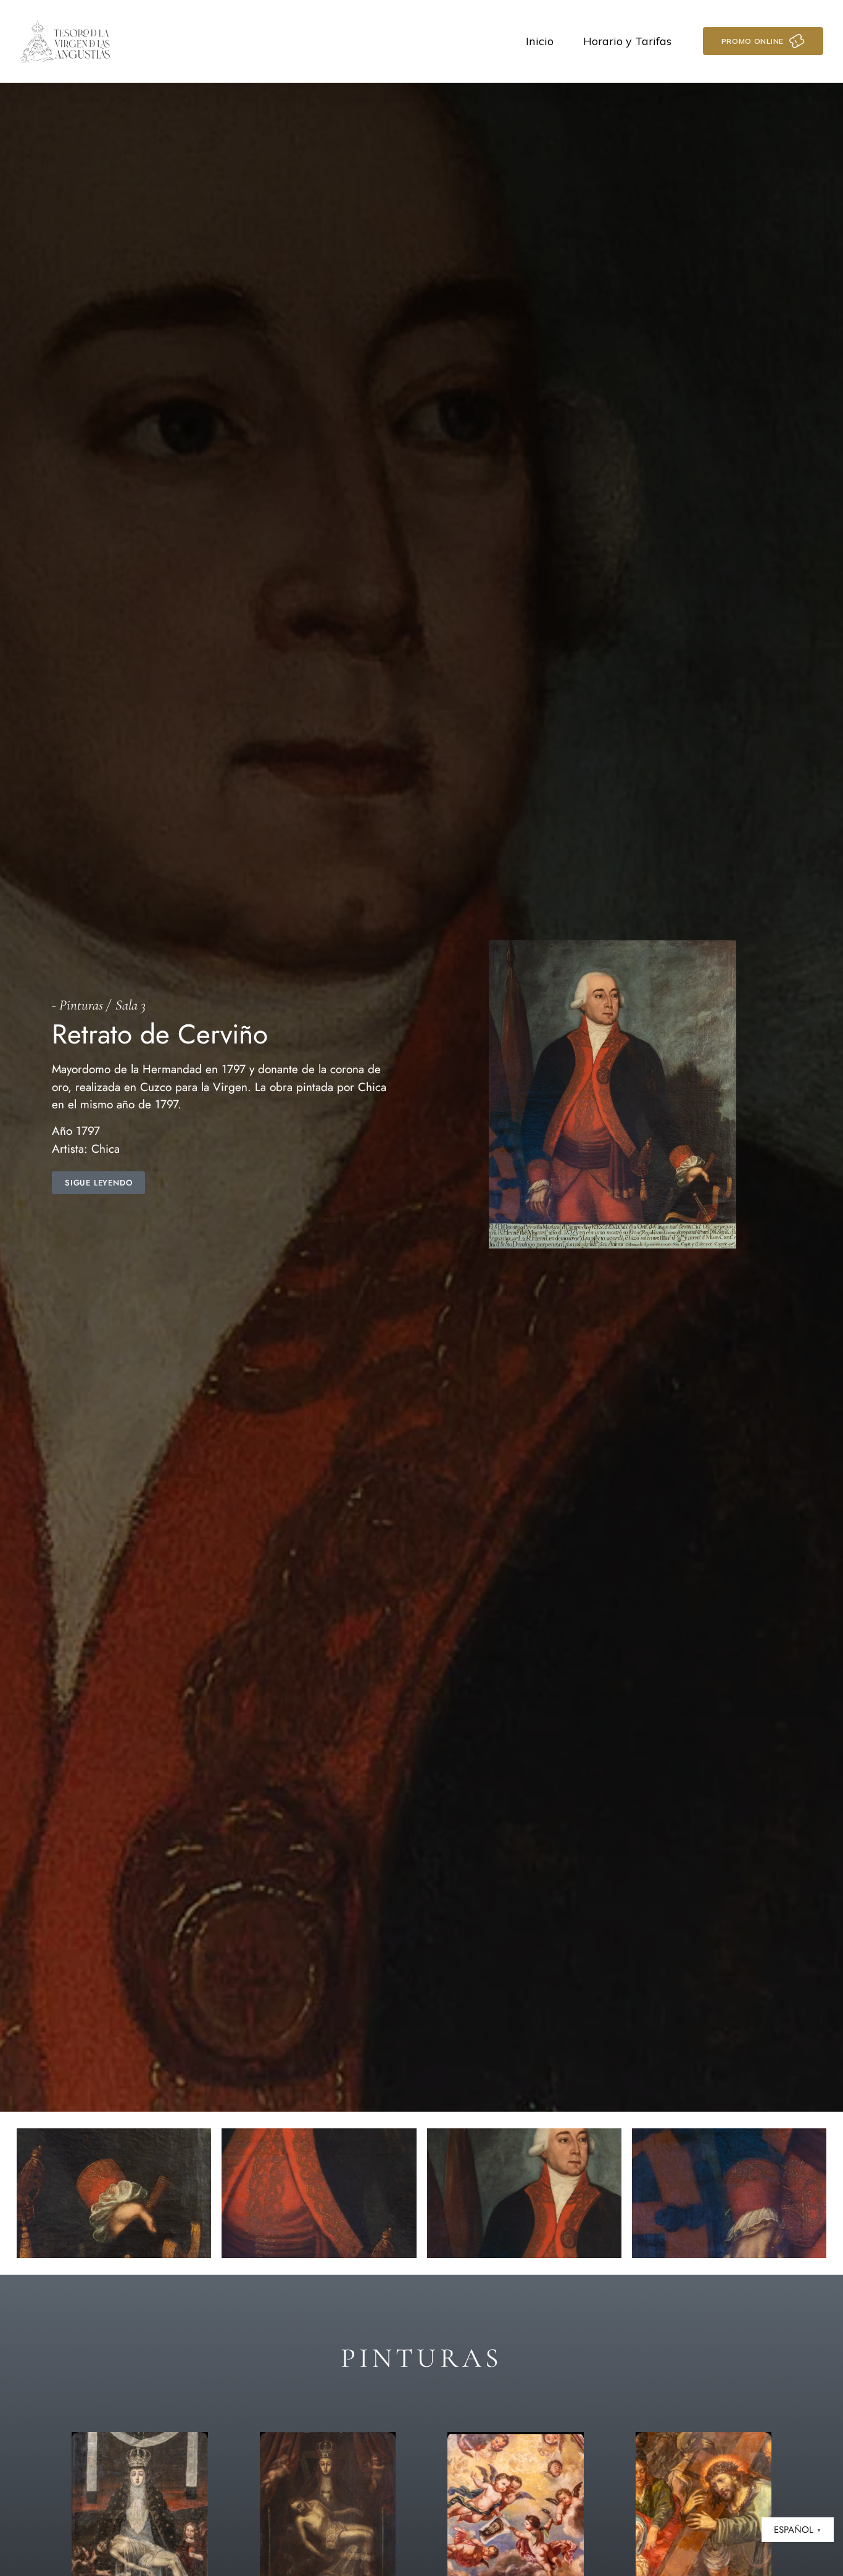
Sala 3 (131, 1005)
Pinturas (81, 1005)
